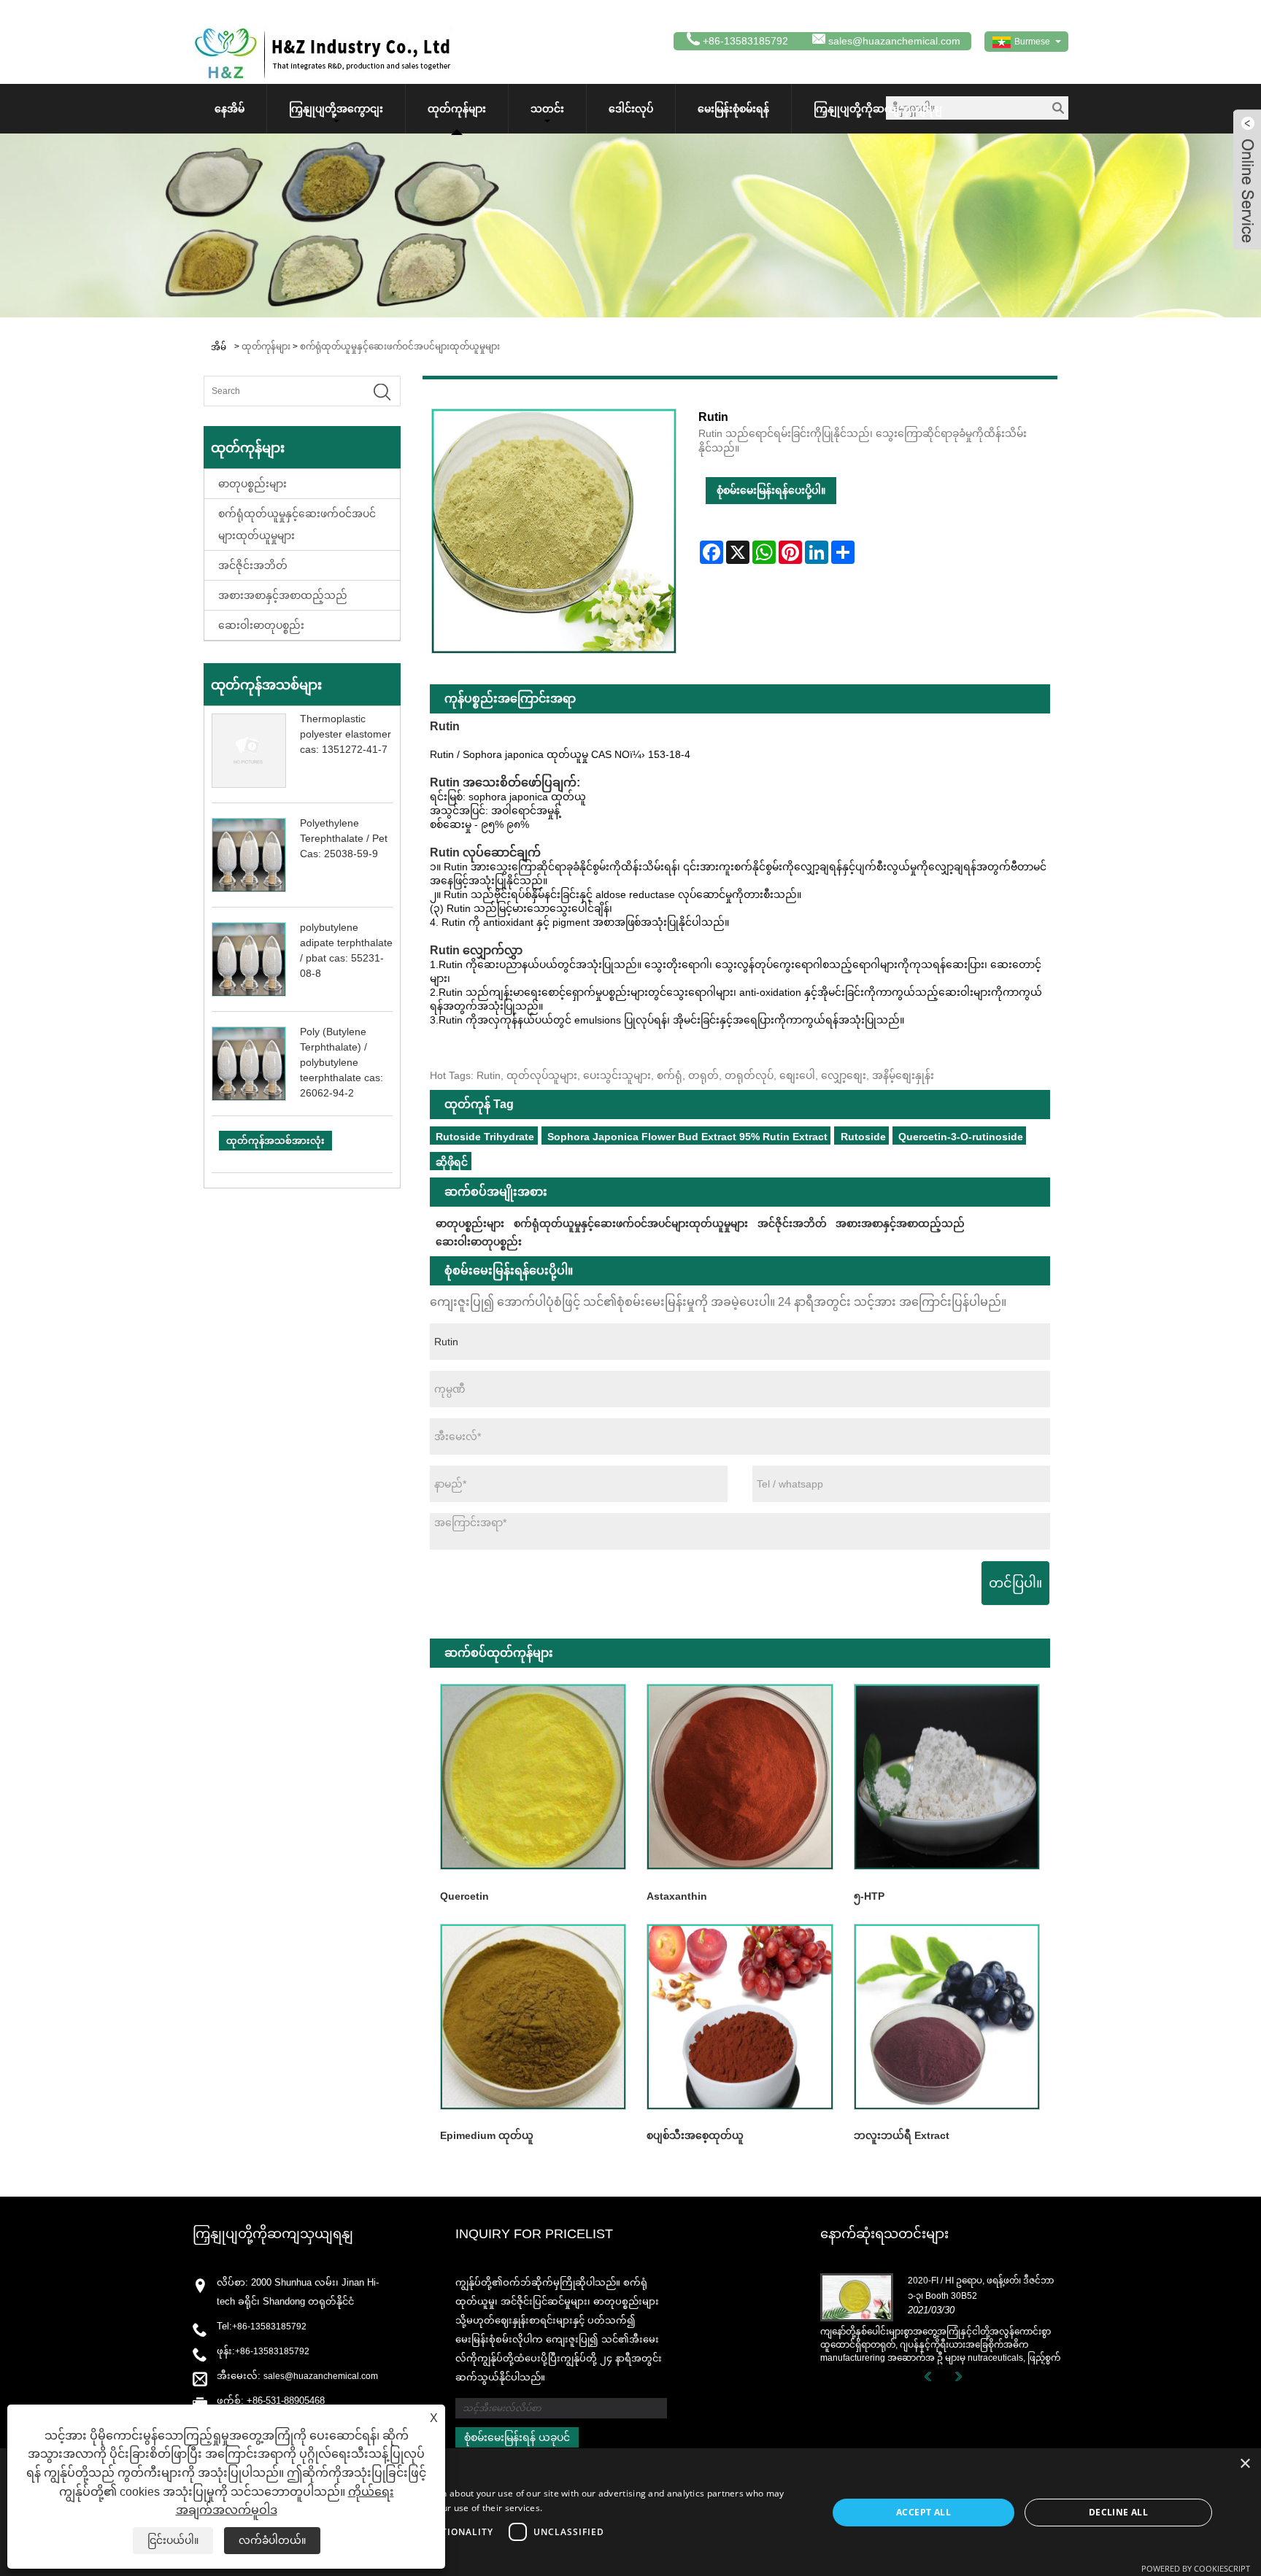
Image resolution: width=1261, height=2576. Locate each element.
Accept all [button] (923, 2512)
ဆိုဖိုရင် (452, 1162)
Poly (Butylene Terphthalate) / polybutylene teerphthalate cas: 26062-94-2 (342, 1062)
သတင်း (547, 109)
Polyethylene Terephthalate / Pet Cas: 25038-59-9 (344, 838)
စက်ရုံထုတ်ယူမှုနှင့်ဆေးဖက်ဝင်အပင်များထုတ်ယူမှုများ (400, 347)
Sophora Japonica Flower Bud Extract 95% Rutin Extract (687, 1137)
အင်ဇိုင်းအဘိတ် (253, 565)
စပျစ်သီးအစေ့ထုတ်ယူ (695, 2135)
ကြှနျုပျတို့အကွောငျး (336, 109)
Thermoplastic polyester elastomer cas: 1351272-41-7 (346, 734)
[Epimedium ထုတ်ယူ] (533, 2016)
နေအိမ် (230, 109)
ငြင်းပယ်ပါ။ (173, 2540)
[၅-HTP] (947, 1777)
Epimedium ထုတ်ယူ (487, 2135)
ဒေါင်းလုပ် (631, 109)
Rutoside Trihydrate (485, 1137)
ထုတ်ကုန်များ (457, 109)
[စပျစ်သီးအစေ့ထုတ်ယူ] (740, 2016)
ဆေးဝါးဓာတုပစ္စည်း (261, 625)
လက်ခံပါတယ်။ (272, 2540)
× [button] (1245, 2464)
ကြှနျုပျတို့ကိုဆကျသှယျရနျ (878, 109)
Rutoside (863, 1137)
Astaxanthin (677, 1896)
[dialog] (630, 2512)
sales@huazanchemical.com (894, 41)
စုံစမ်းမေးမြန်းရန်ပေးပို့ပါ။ (771, 490)
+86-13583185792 (269, 2326)
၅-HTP (869, 1896)
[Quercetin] (533, 1777)
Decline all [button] (1118, 2512)
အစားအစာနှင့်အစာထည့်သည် (283, 595)
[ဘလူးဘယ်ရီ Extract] (947, 2016)
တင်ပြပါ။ (1015, 1583)
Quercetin (464, 1896)
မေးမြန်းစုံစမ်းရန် (733, 109)
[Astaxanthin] (740, 1777)
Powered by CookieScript (1196, 2568)
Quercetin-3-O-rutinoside (961, 1137)
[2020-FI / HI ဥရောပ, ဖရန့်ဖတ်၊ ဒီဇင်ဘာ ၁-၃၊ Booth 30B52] (857, 2297)
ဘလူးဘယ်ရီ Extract (902, 2135)
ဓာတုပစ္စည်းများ (252, 484)
